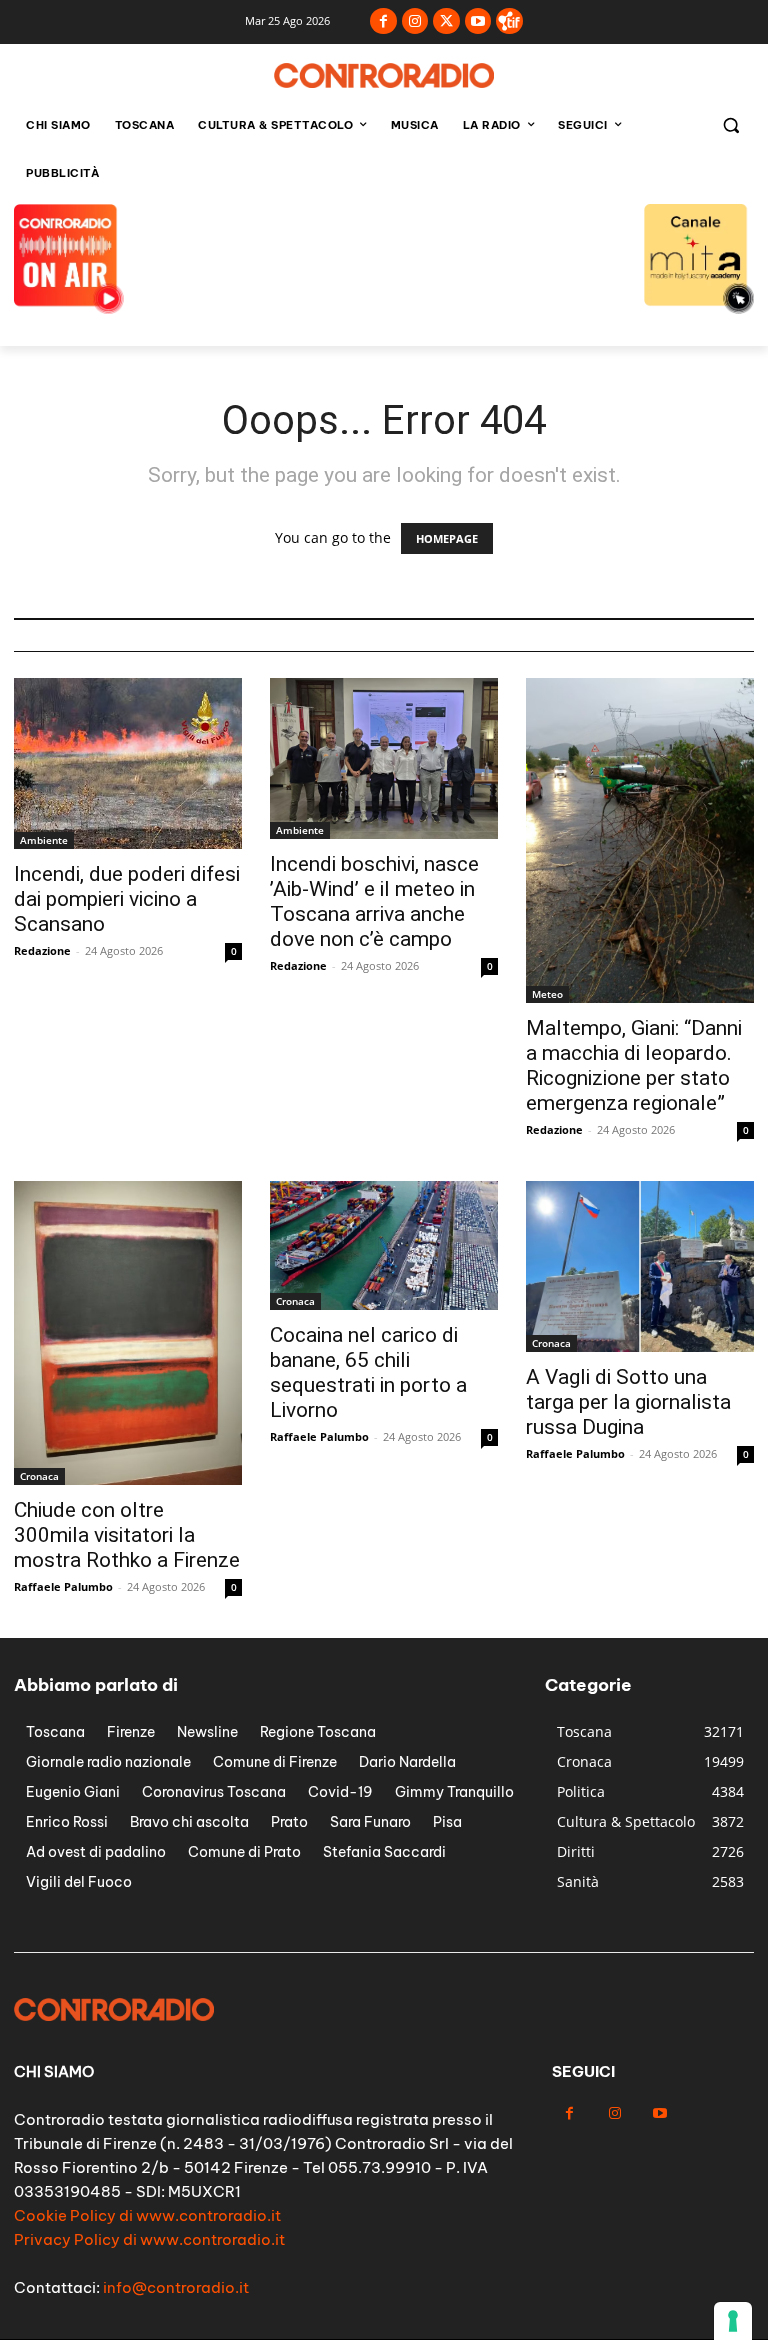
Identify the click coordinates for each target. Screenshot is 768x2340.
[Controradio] (384, 75)
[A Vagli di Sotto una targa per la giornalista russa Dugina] (640, 1266)
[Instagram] (415, 21)
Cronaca (39, 1476)
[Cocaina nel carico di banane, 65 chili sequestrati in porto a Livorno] (384, 1245)
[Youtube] (478, 21)
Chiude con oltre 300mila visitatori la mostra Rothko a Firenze (127, 1535)
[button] (730, 125)
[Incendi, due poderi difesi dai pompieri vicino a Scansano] (128, 763)
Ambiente (44, 840)
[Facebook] (383, 21)
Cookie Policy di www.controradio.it (147, 2215)
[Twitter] (446, 21)
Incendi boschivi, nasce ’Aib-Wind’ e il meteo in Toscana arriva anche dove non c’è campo (374, 901)
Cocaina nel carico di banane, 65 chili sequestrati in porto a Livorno (368, 1372)
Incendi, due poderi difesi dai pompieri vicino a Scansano (127, 899)
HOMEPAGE (447, 538)
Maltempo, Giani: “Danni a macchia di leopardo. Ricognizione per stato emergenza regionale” (634, 1065)
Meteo (547, 994)
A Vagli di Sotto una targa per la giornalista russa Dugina (628, 1402)
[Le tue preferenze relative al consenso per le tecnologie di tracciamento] (733, 2321)
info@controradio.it (176, 2287)
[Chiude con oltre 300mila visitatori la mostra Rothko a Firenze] (128, 1333)
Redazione (42, 950)
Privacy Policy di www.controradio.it (149, 2239)
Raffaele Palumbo (63, 1586)
